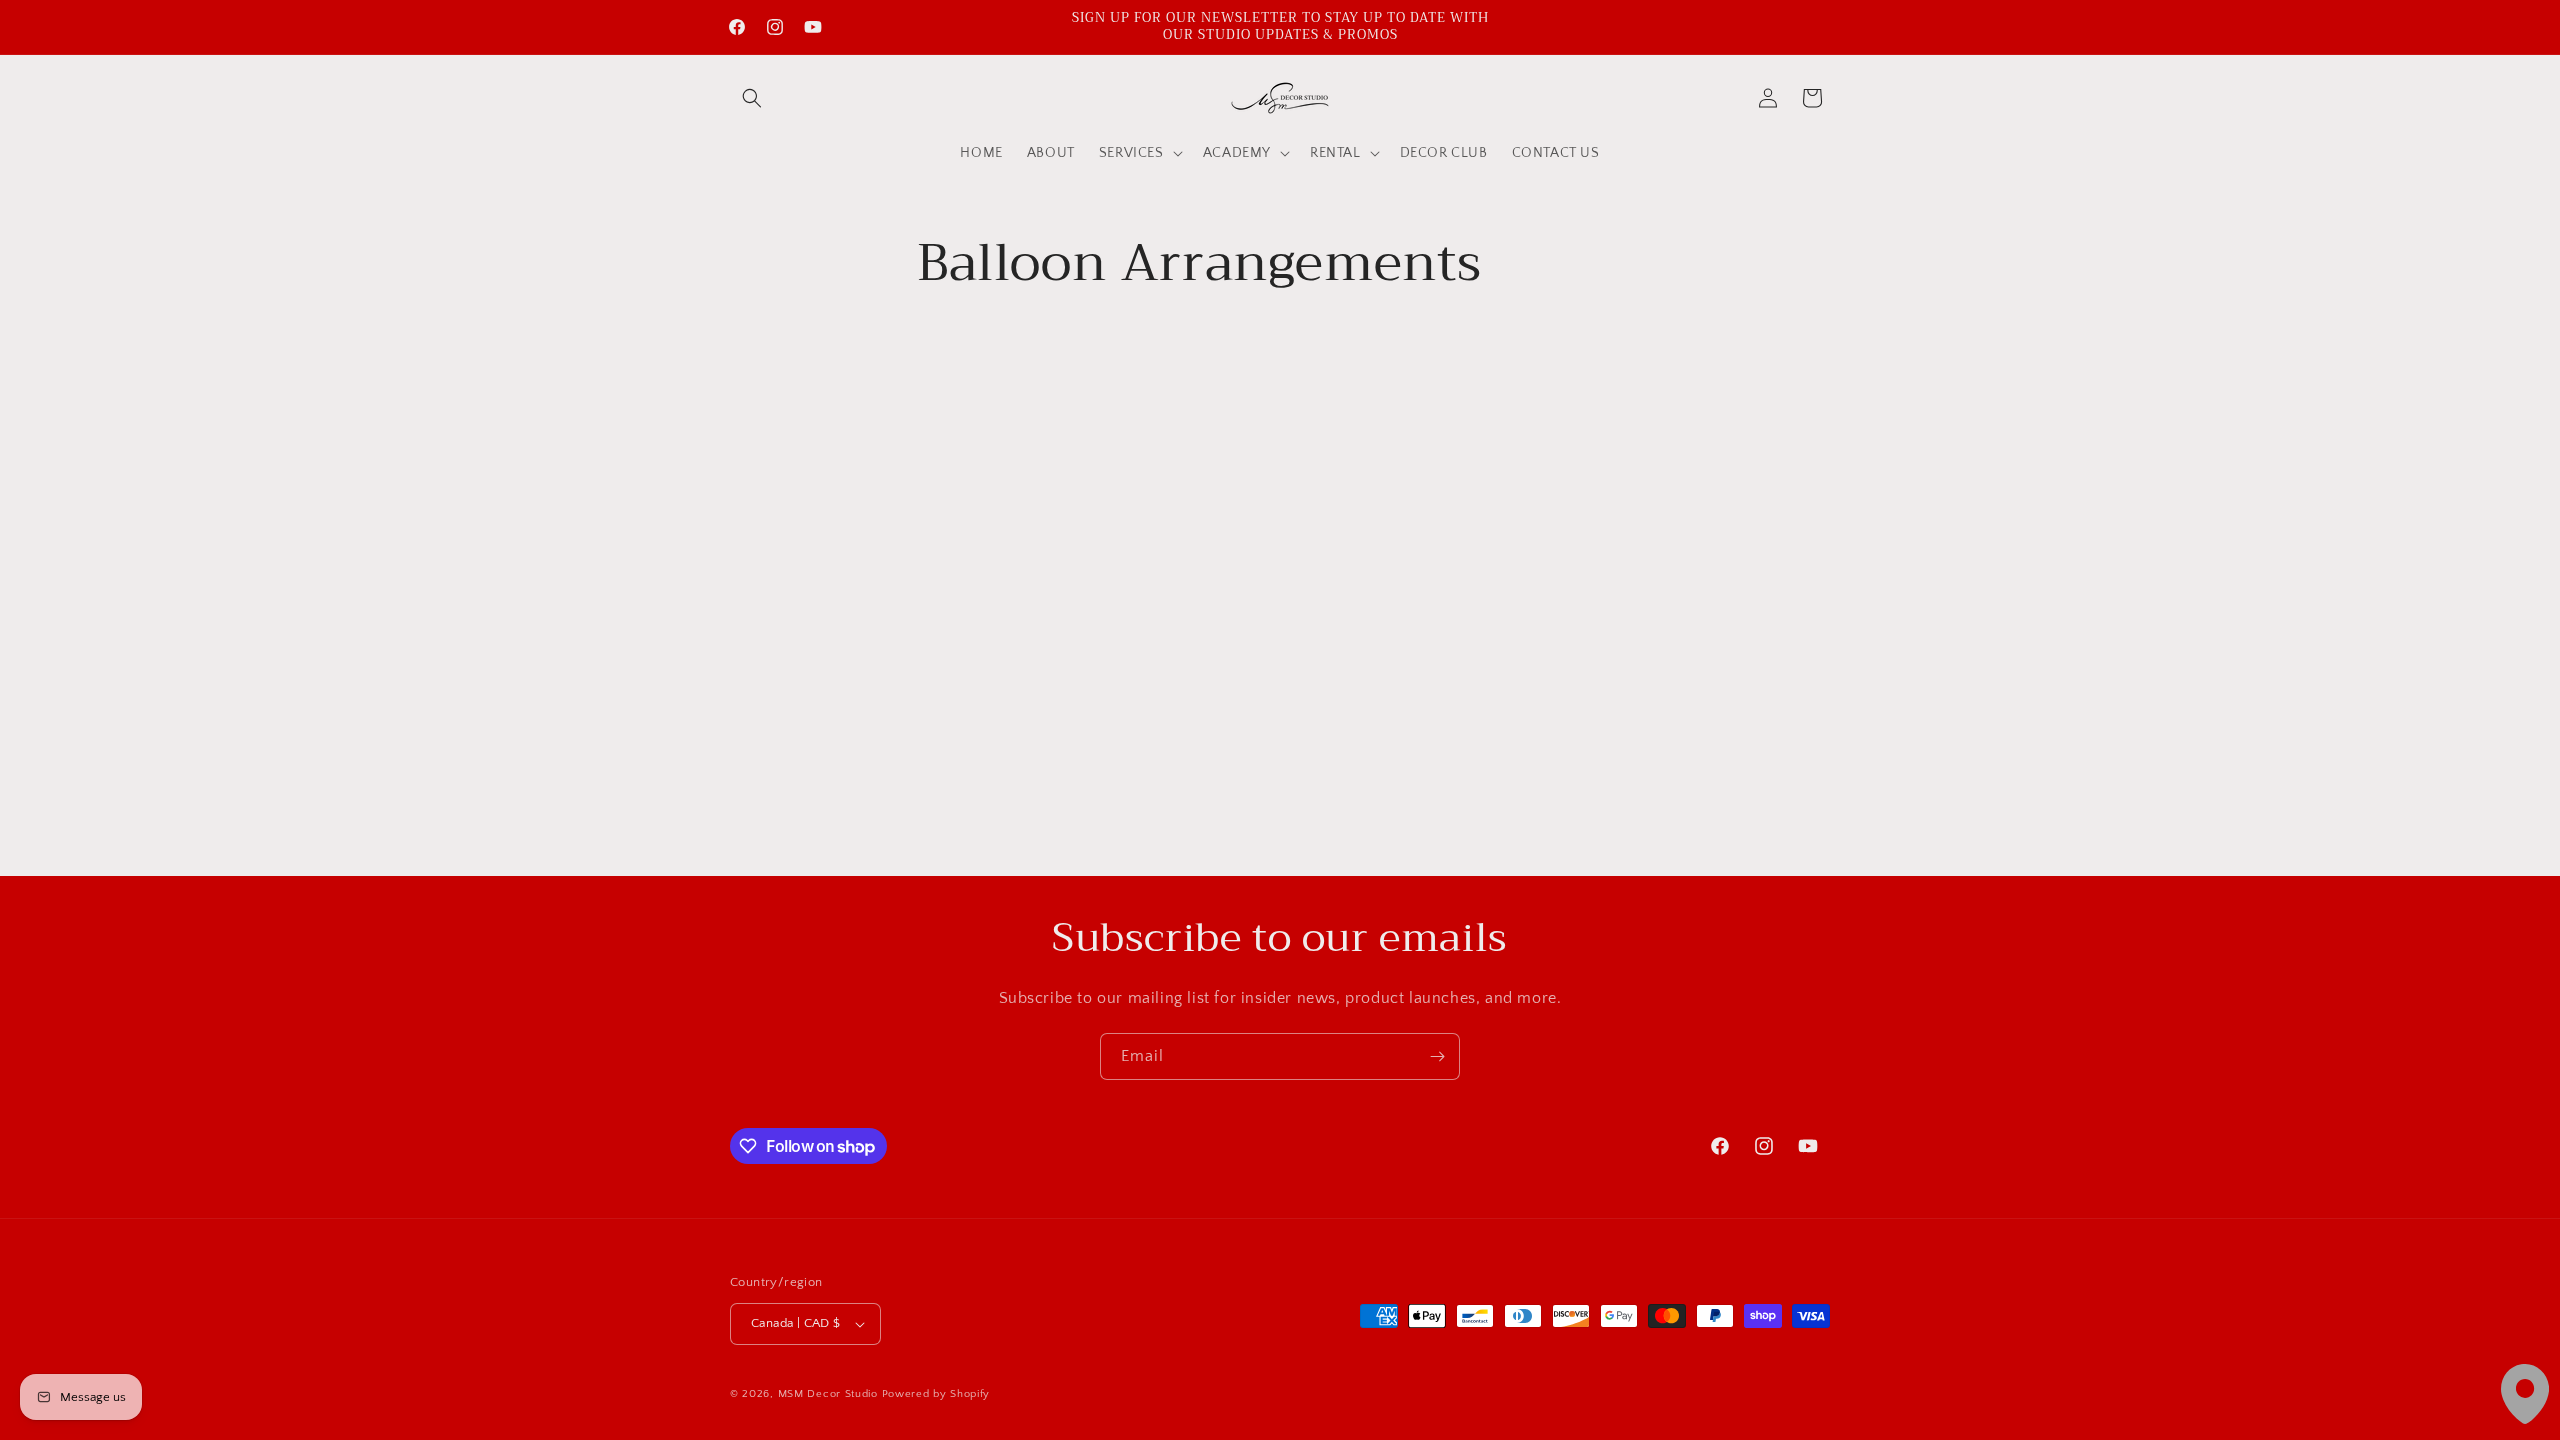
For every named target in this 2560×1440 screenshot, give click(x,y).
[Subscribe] (1437, 1056)
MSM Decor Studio (828, 1394)
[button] (752, 98)
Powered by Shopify (936, 1394)
